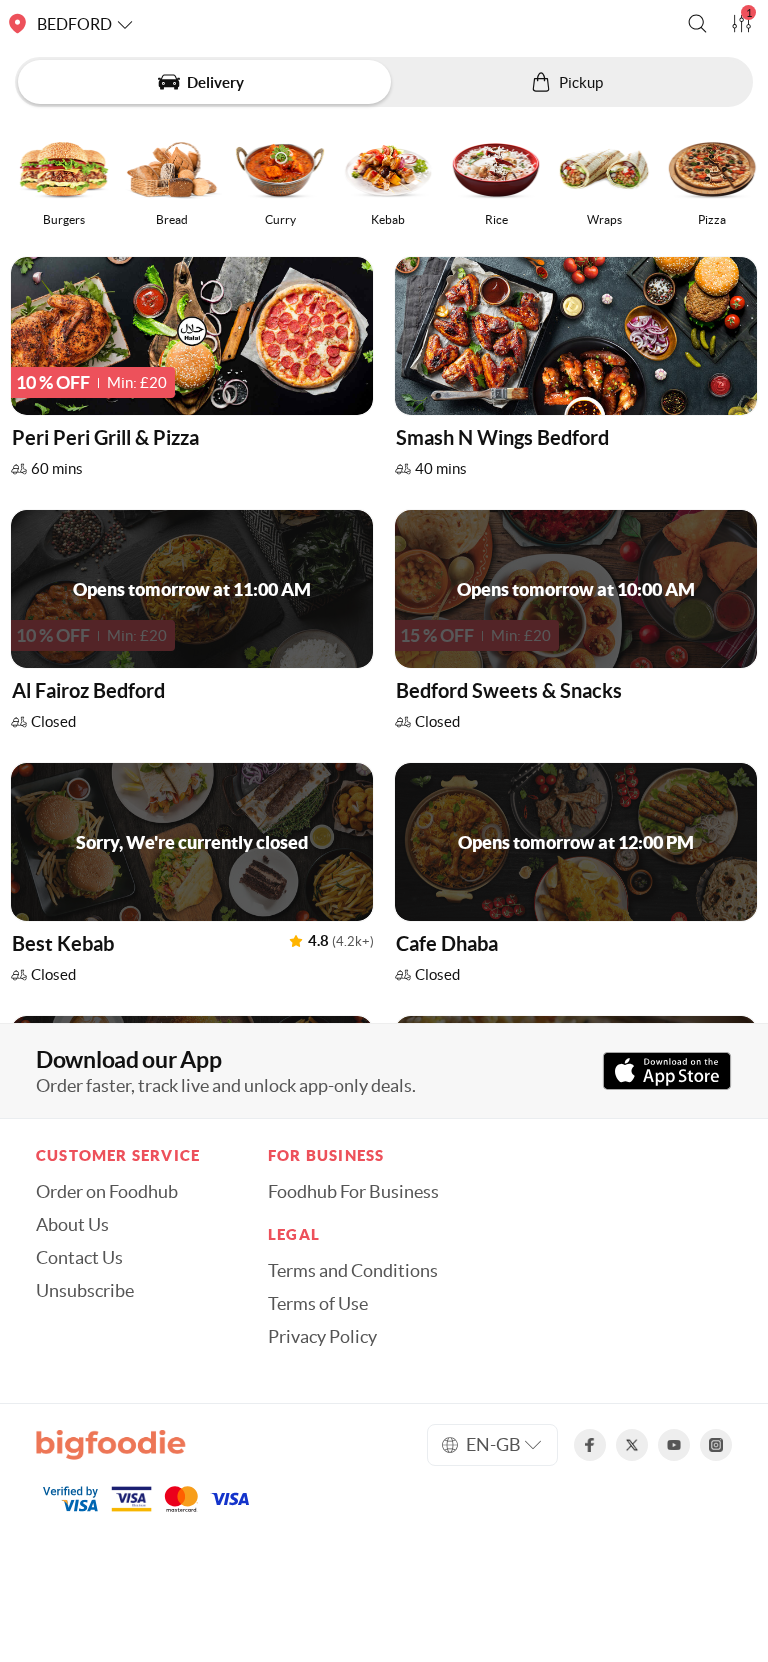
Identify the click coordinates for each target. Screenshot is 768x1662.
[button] (697, 23)
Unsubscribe (85, 1291)
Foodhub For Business (353, 1192)
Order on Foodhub (107, 1192)
